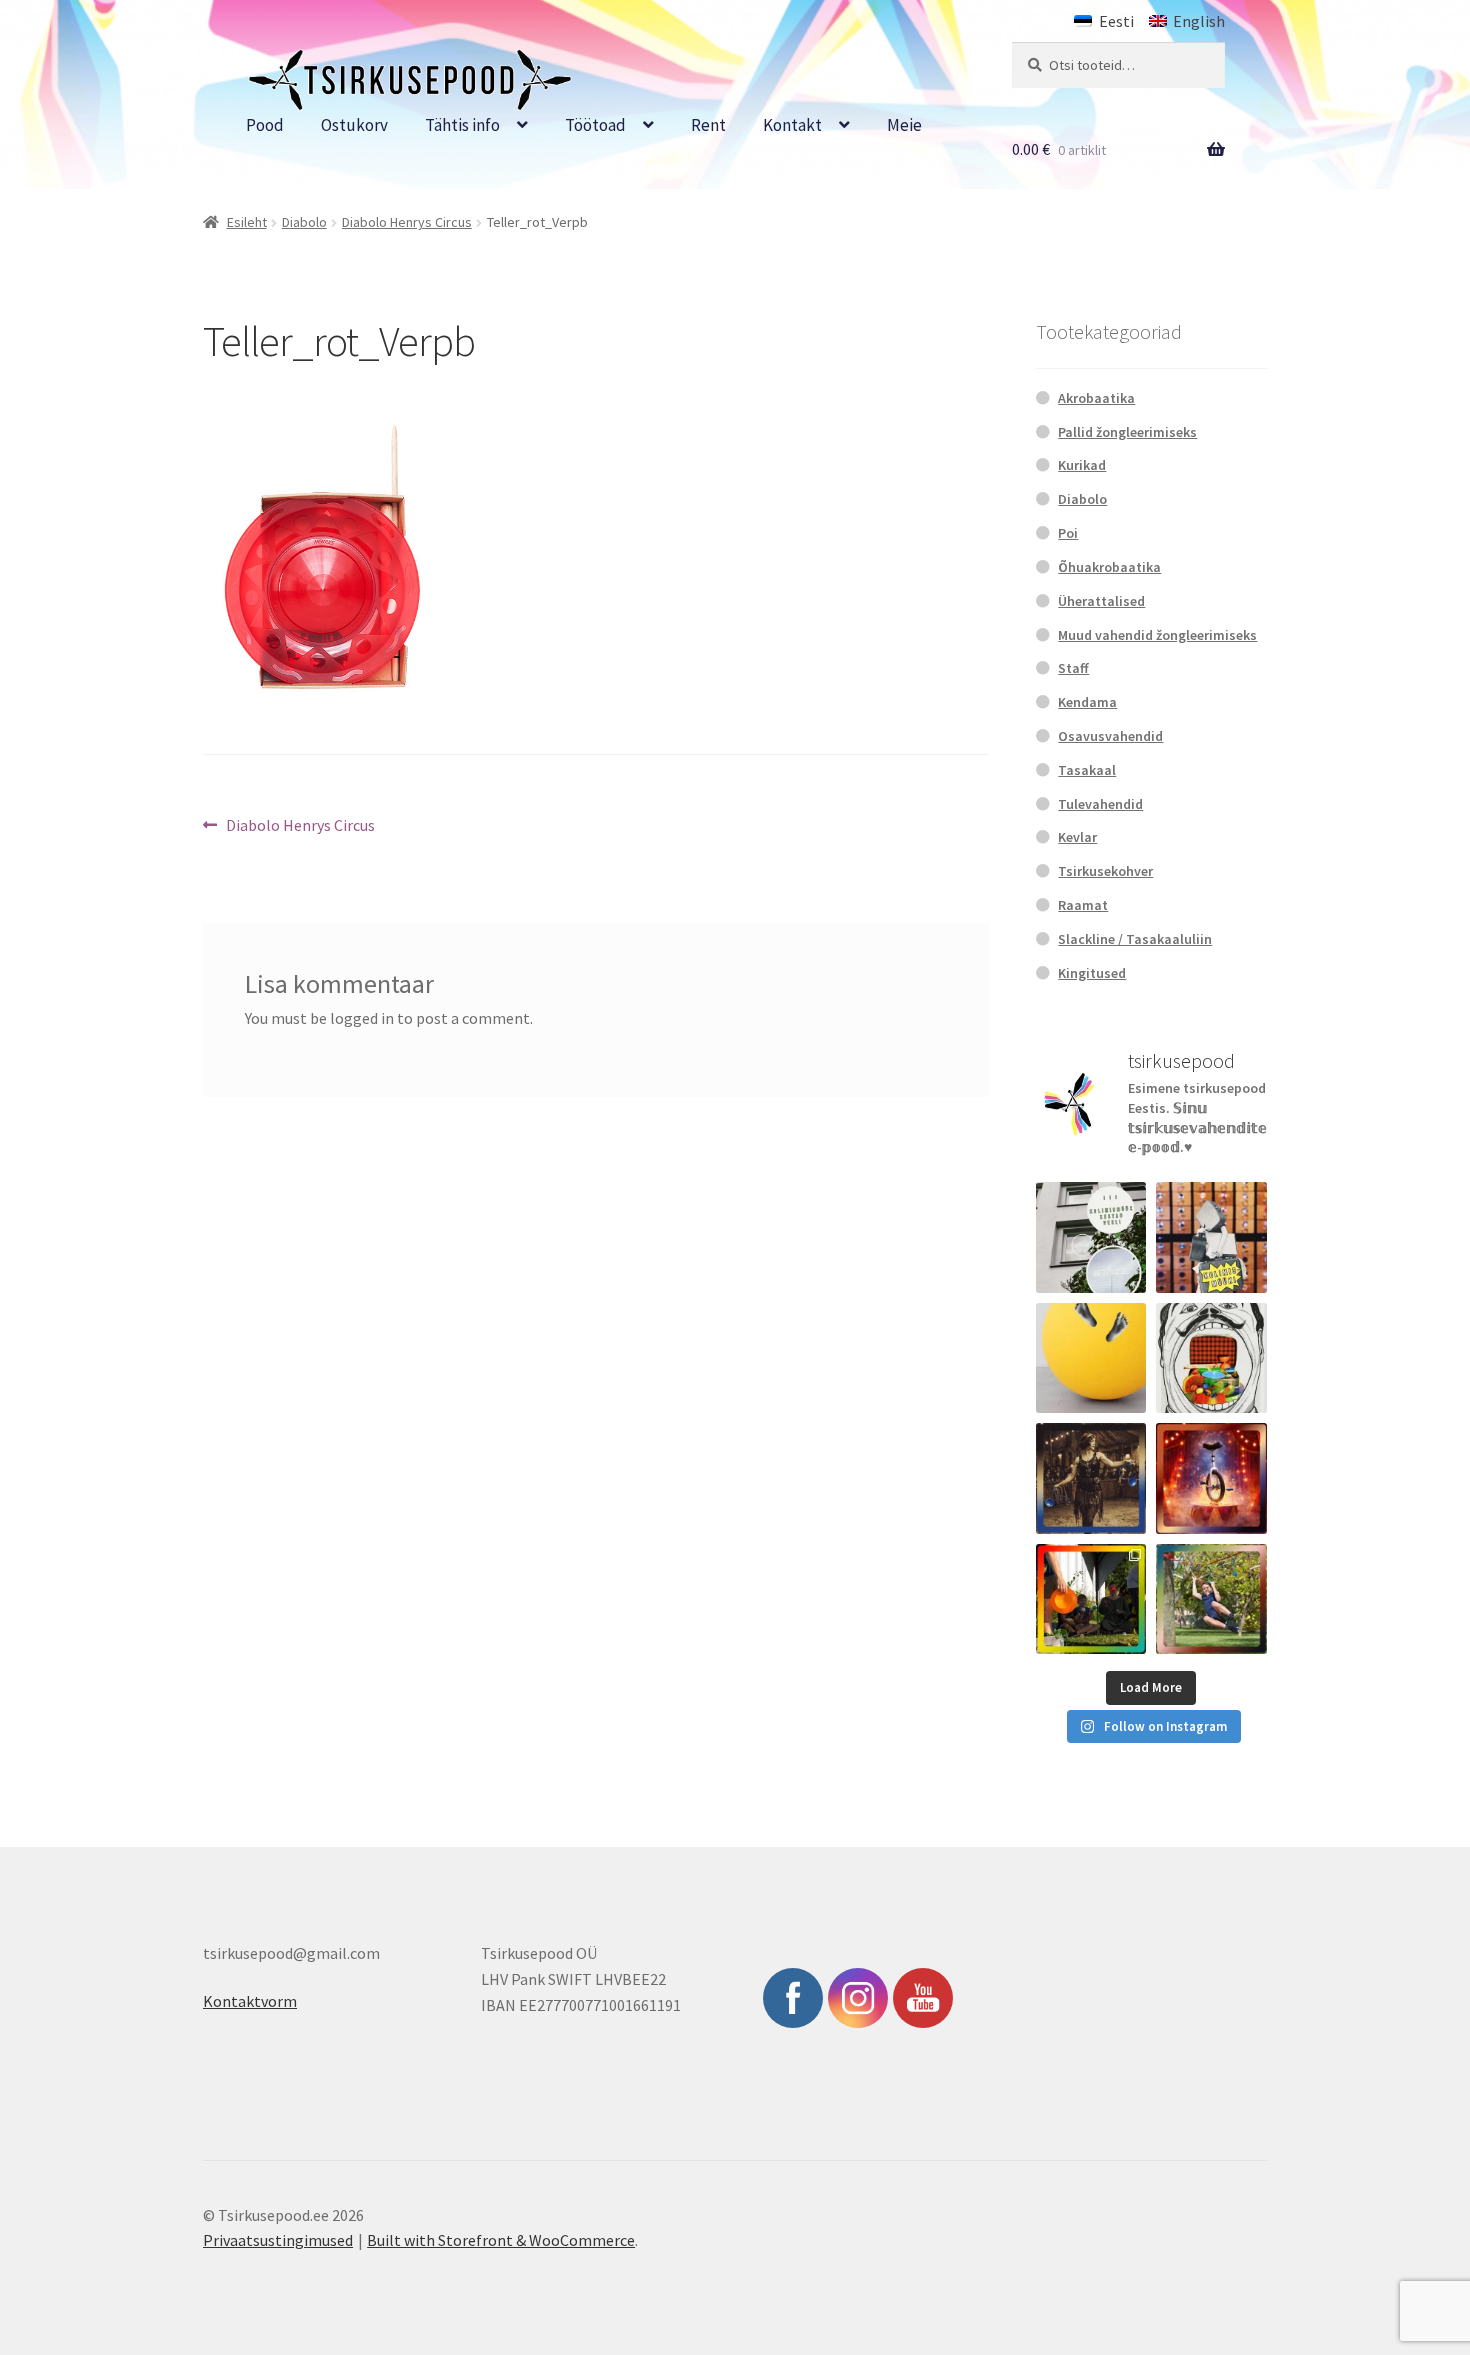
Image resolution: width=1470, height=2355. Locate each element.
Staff (1073, 668)
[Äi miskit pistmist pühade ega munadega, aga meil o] (1091, 1478)
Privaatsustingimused (278, 2240)
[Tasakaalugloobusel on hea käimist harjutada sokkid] (1091, 1358)
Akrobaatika (1096, 398)
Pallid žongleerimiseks (1127, 432)
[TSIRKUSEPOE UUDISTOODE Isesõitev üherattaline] (1211, 1478)
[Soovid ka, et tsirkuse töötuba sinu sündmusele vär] (1091, 1599)
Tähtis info (462, 125)
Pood (265, 125)
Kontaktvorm (250, 2001)
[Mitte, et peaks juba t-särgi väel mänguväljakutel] (1211, 1599)
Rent (708, 125)
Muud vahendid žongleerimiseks (1157, 635)
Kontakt (792, 125)
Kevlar (1077, 837)
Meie (904, 125)
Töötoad (595, 125)
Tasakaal (1087, 770)
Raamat (1083, 905)
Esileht (247, 222)
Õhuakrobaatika (1109, 567)
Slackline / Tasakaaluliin (1135, 939)
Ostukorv (354, 125)
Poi (1068, 533)
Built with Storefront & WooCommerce (501, 2240)
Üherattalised (1101, 601)
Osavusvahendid (1110, 736)
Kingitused (1092, 973)
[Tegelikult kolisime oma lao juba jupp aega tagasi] (1091, 1237)
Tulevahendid (1100, 804)
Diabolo (304, 222)
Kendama (1087, 702)
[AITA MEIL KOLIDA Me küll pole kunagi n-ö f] (1211, 1237)
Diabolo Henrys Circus (407, 222)
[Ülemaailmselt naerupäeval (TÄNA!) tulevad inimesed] (1211, 1358)
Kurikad (1082, 465)
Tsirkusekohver (1105, 871)
